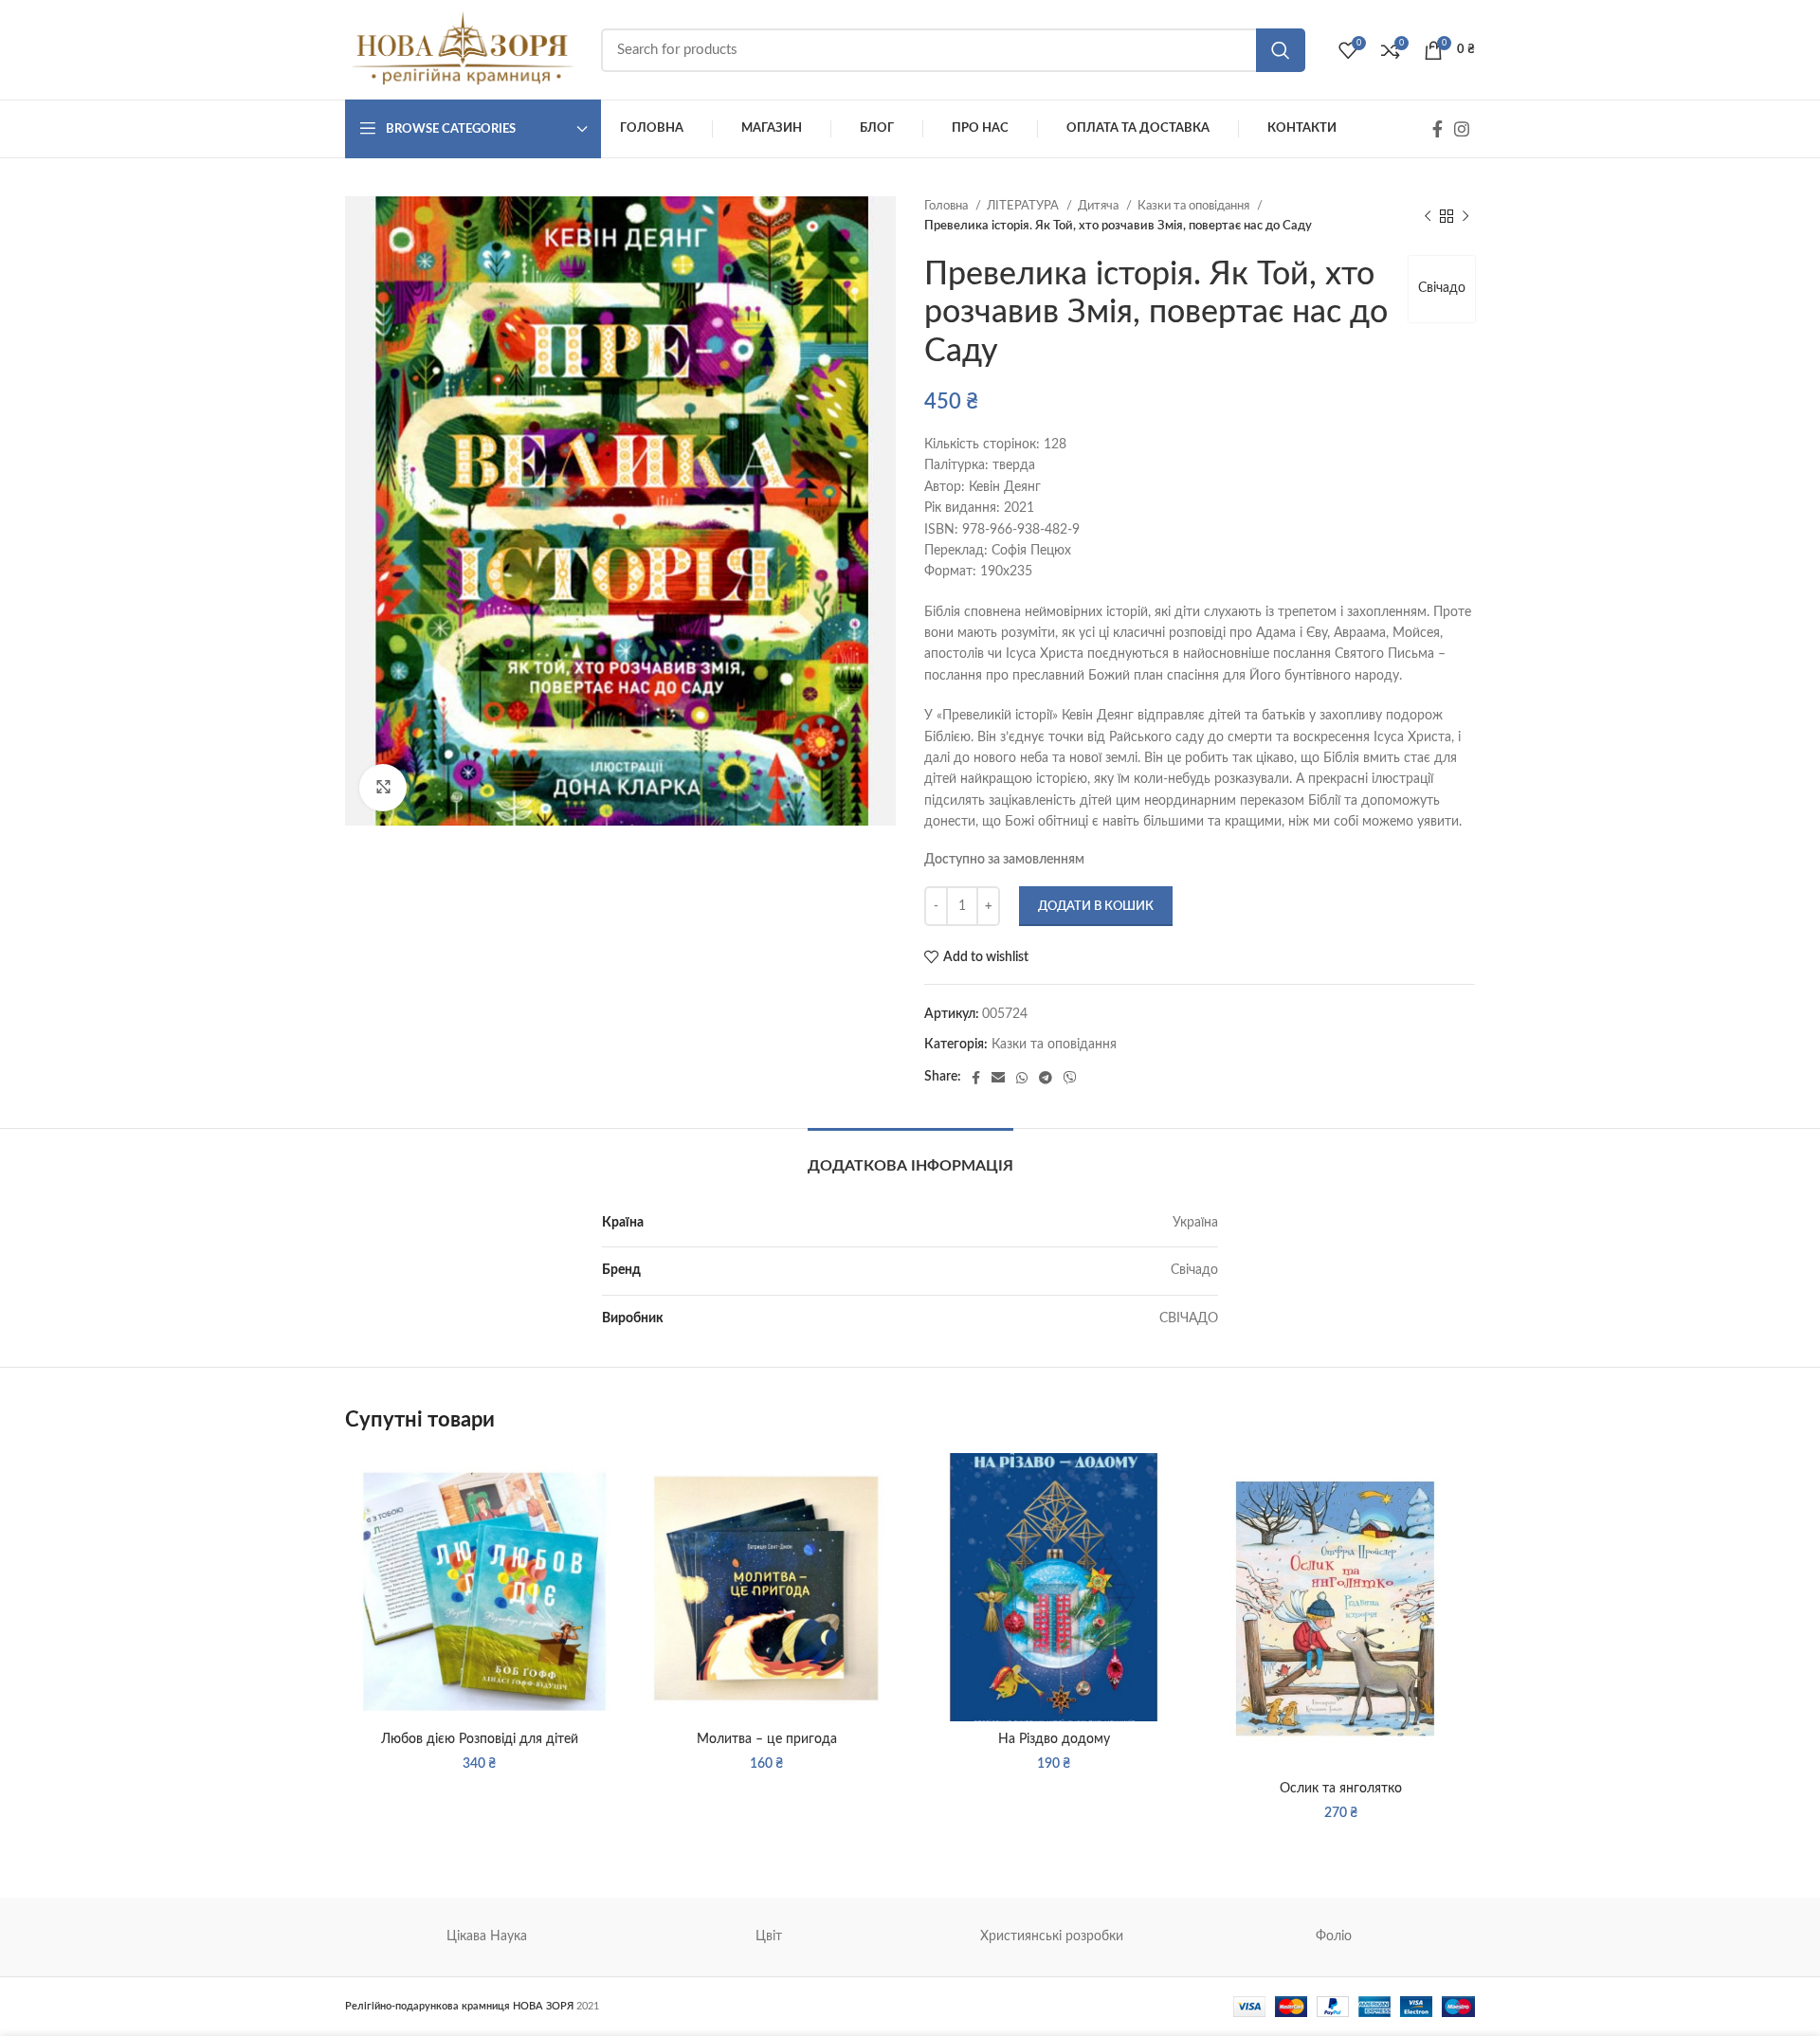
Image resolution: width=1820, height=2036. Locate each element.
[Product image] (479, 1587)
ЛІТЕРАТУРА (1024, 206)
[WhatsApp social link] (1022, 1078)
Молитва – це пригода (767, 1739)
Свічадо (1442, 288)
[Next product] (1465, 216)
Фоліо (1334, 1936)
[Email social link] (998, 1078)
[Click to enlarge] (383, 788)
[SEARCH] (1281, 50)
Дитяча (1100, 206)
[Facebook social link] (1438, 129)
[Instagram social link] (1462, 129)
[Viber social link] (1070, 1078)
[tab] (910, 1157)
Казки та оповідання (1195, 206)
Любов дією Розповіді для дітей (480, 1739)
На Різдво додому (1054, 1739)
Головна (947, 206)
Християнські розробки (1052, 1936)
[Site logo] (464, 49)
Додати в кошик (1096, 907)
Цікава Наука (487, 1936)
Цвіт (769, 1936)
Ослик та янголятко (1341, 1789)
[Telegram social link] (1046, 1078)
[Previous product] (1428, 216)
